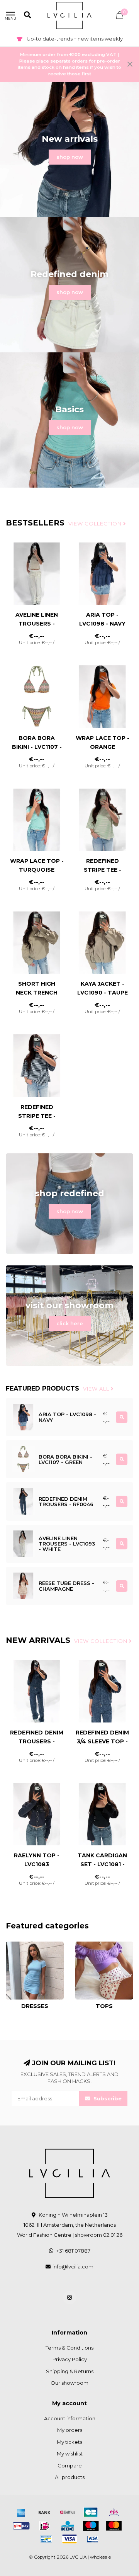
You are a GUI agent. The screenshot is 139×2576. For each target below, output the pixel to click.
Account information (70, 2418)
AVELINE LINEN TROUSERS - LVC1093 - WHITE (37, 624)
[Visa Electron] (93, 2539)
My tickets (69, 2442)
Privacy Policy (70, 2359)
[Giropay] (21, 2526)
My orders (70, 2430)
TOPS (82, 1945)
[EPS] (114, 2512)
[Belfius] (68, 2512)
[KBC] (68, 2526)
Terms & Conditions (69, 2348)
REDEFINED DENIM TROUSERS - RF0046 (37, 1741)
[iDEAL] (44, 2526)
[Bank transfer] (44, 2512)
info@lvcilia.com (73, 2267)
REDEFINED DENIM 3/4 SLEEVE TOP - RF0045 (102, 1741)
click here (70, 1323)
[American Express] (21, 2512)
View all (97, 1389)
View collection (96, 524)
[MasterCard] (114, 2526)
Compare (70, 2465)
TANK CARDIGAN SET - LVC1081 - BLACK (102, 1864)
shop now (70, 157)
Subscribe (107, 2098)
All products (70, 2477)
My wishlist (70, 2454)
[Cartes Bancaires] (91, 2512)
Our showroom (69, 2383)
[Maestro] (91, 2526)
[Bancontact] (46, 2539)
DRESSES (18, 1945)
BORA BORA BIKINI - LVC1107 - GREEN (37, 747)
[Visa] (69, 2539)
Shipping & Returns (70, 2371)
